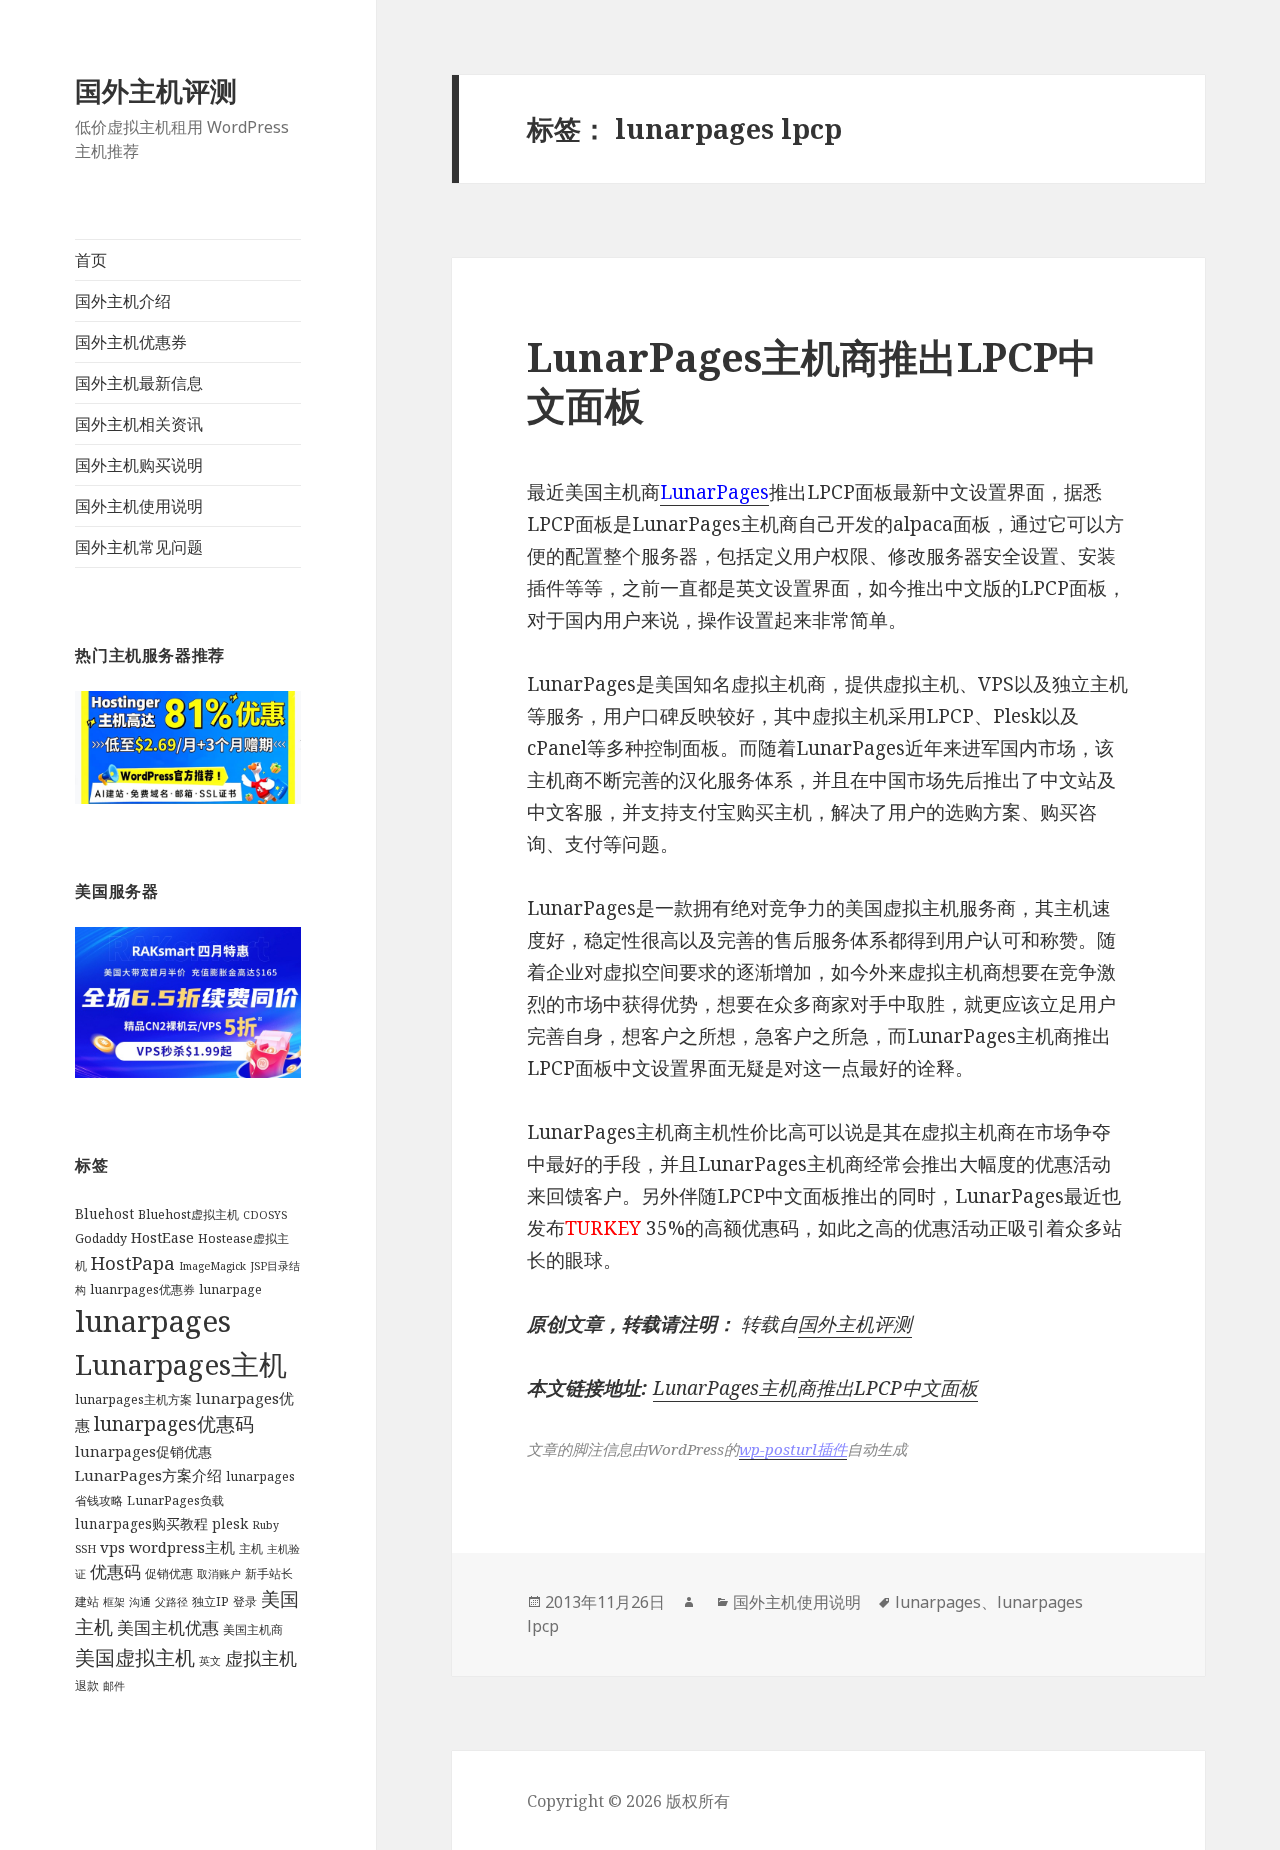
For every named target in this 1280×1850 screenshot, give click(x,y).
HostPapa (133, 1262)
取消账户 (219, 1574)
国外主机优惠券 (131, 342)
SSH (85, 1549)
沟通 (140, 1602)
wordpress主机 (182, 1547)
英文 (210, 1661)
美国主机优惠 (168, 1627)
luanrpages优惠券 (142, 1289)
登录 (245, 1601)
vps (112, 1547)
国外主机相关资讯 (139, 424)
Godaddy (101, 1238)
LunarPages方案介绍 (148, 1475)
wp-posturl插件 (793, 1449)
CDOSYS (265, 1215)
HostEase (162, 1237)
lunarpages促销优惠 (143, 1451)
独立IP (210, 1601)
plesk (230, 1524)
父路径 (171, 1602)
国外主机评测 (156, 90)
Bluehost (104, 1214)
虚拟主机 (261, 1658)
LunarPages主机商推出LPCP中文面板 (812, 380)
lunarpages (153, 1321)
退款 (87, 1685)
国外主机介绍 (123, 301)
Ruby (265, 1525)
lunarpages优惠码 (174, 1423)
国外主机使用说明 (139, 506)
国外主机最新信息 (139, 383)
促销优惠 (169, 1573)
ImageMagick (212, 1266)
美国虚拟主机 (135, 1657)
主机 (251, 1548)
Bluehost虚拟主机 (188, 1214)
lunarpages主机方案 (133, 1399)
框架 (114, 1602)
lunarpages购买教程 (141, 1524)
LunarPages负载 (175, 1500)
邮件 (114, 1686)
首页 (91, 260)
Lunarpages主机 (181, 1364)
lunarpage (230, 1289)
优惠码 (115, 1571)
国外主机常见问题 (139, 547)
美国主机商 (253, 1629)
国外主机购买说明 (139, 465)
